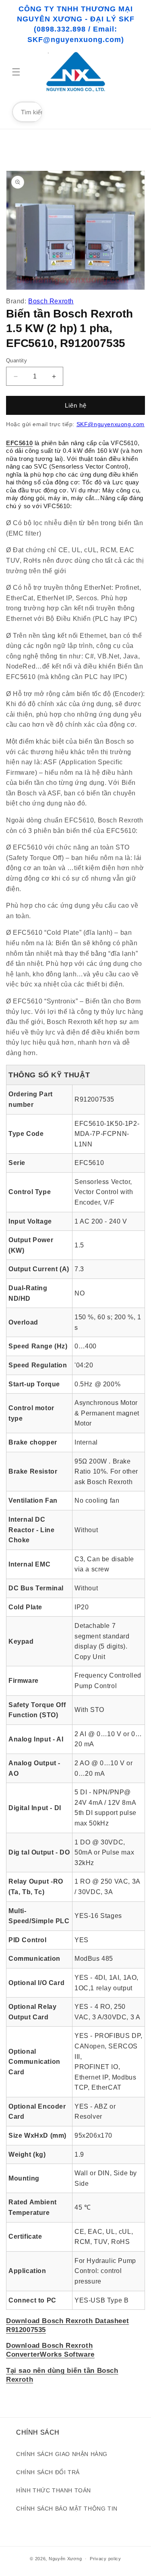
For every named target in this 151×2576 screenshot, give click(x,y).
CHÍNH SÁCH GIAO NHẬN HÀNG (62, 2454)
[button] (16, 72)
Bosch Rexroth (51, 301)
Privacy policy (105, 2559)
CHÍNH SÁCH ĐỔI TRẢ (48, 2472)
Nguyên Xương (65, 2559)
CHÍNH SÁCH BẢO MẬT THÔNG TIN (67, 2509)
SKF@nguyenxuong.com (111, 424)
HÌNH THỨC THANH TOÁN (54, 2490)
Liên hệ (76, 405)
